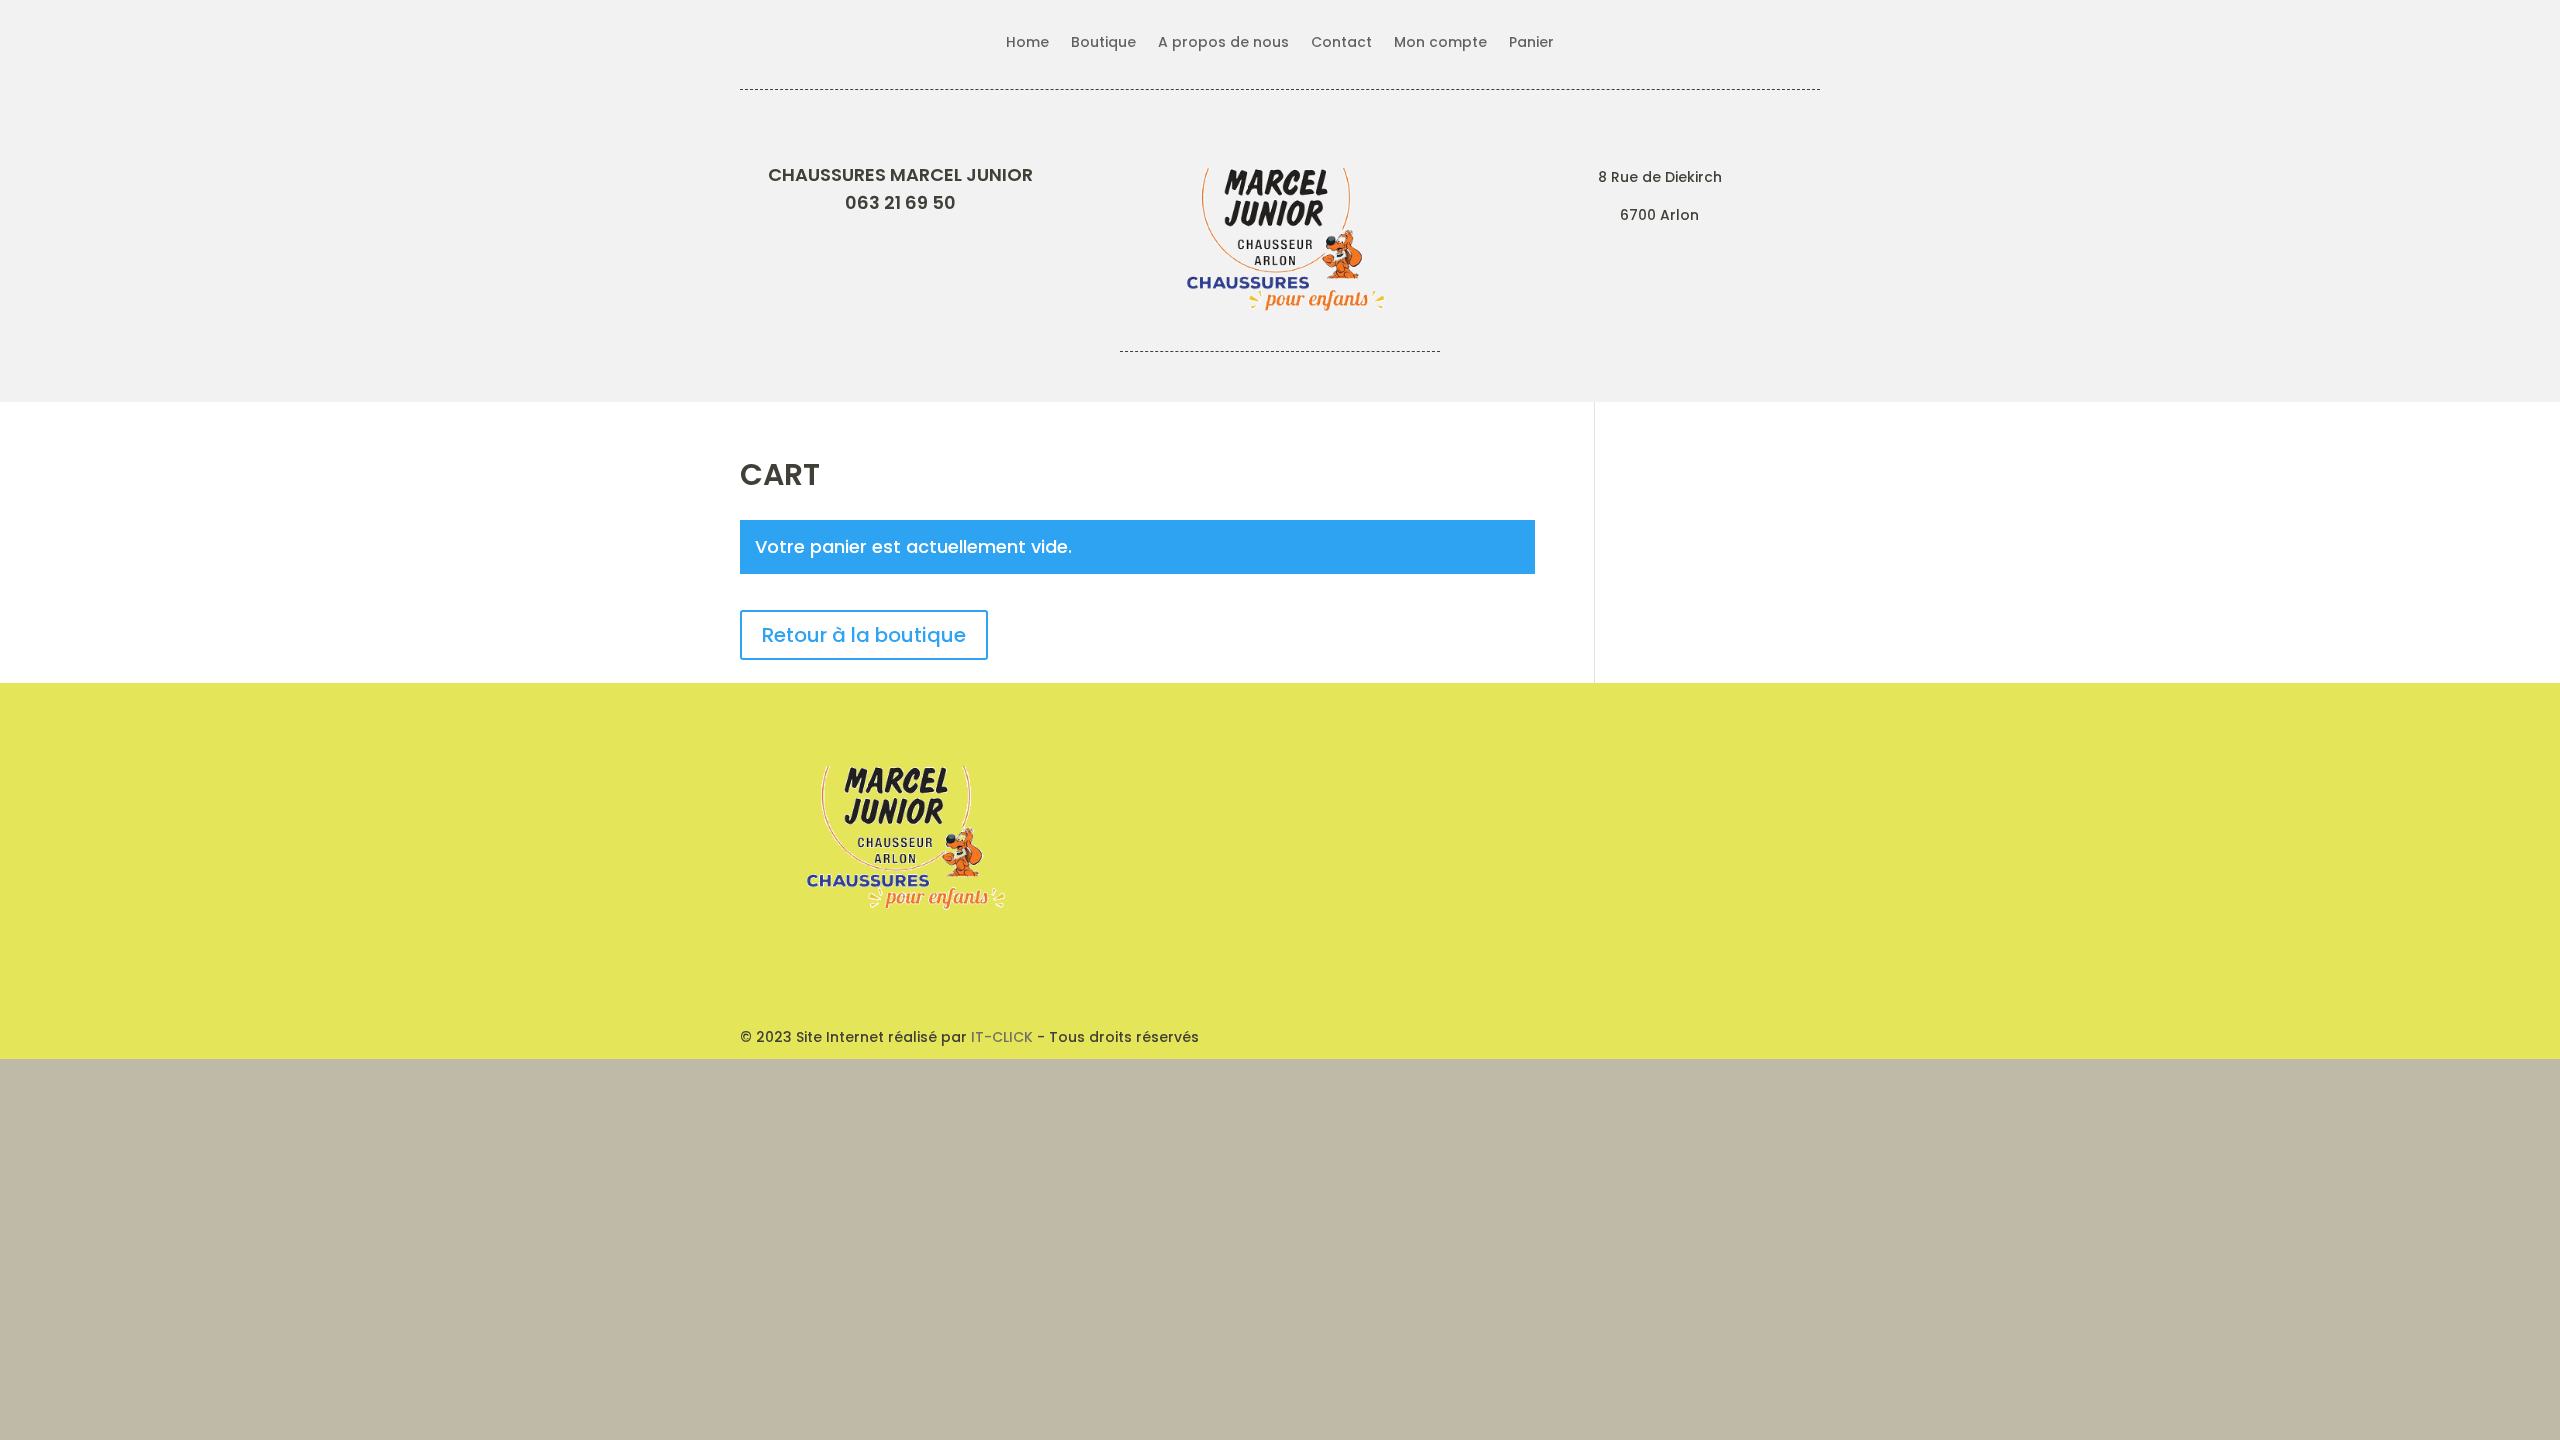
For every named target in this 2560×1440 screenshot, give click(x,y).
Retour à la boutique (864, 635)
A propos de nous (1223, 43)
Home (1027, 43)
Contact (1341, 43)
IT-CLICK (1002, 1037)
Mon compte (1440, 43)
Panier (1531, 43)
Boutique (1103, 43)
